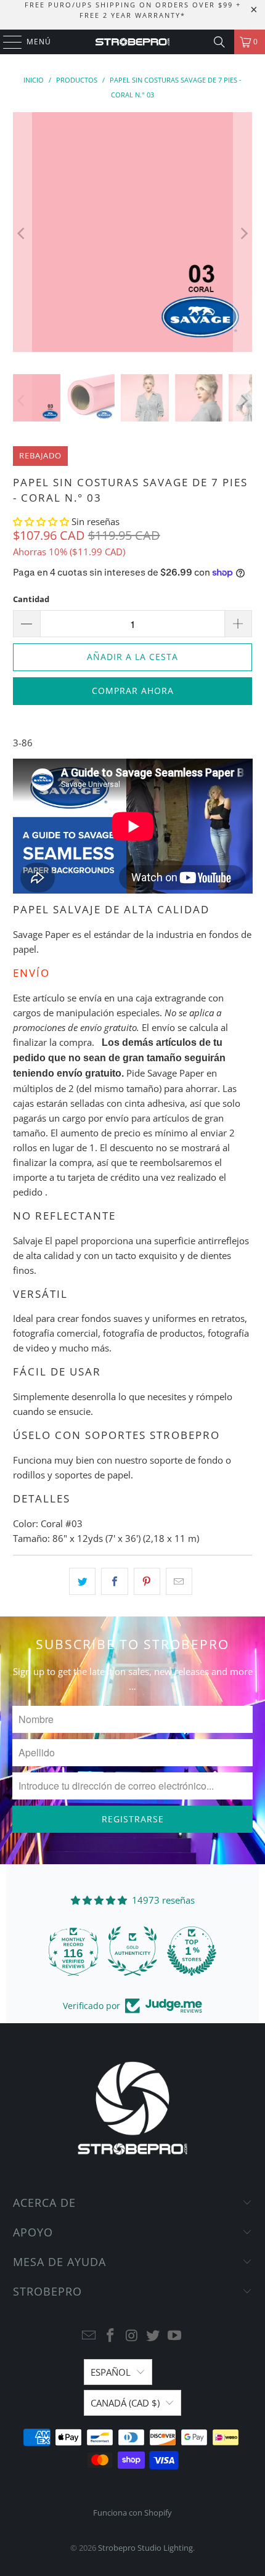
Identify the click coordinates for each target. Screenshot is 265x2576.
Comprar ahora (133, 691)
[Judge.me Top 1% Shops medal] (192, 1951)
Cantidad (31, 599)
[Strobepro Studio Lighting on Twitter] (153, 2336)
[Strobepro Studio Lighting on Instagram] (132, 2336)
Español (111, 2372)
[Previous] (22, 234)
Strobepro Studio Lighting (145, 2548)
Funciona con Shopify (132, 2513)
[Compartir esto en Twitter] (82, 1581)
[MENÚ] (6, 42)
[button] (42, 521)
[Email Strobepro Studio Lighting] (89, 2336)
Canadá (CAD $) (125, 2403)
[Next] (243, 234)
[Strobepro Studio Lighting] (133, 42)
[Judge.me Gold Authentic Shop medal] (132, 1951)
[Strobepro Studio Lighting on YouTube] (175, 2336)
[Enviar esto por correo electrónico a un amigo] (179, 1581)
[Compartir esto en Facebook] (114, 1581)
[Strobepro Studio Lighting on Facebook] (110, 2336)
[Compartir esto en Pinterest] (147, 1581)
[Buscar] (219, 42)
